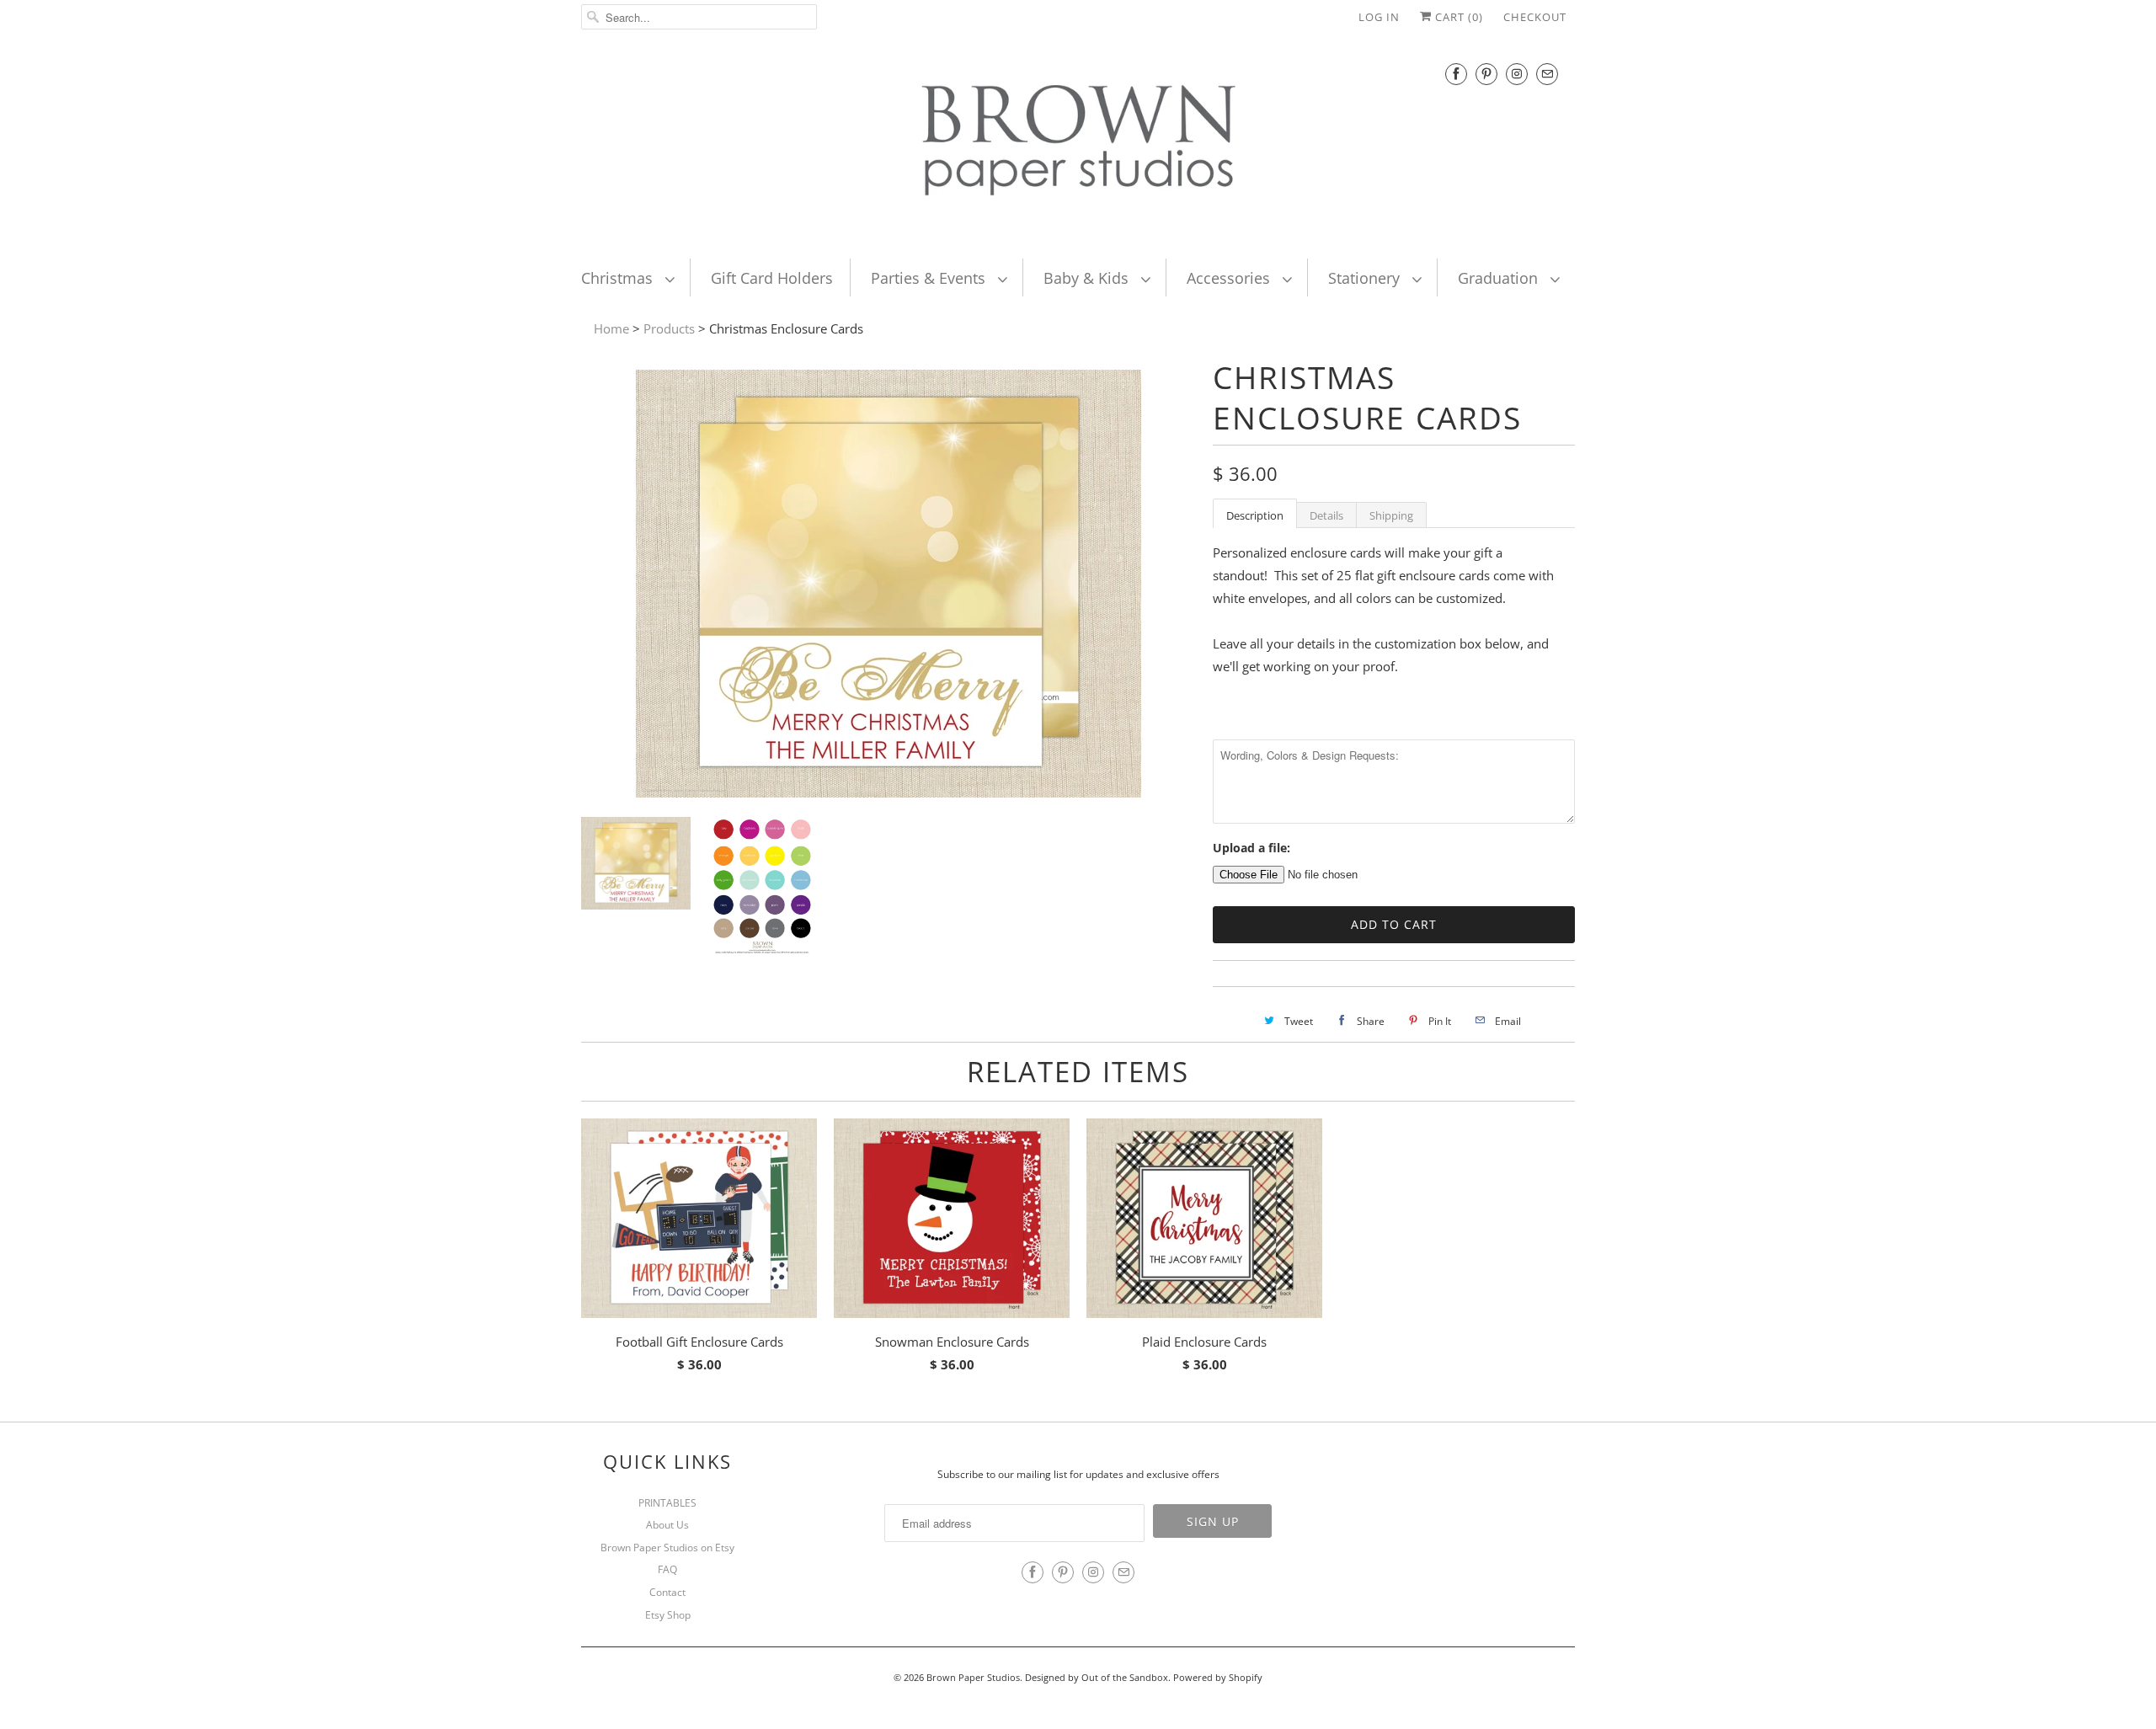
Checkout (1535, 17)
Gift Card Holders (772, 278)
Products (669, 328)
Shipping (1391, 515)
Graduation (1500, 278)
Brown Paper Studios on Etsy (667, 1548)
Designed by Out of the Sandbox (1097, 1677)
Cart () (1457, 17)
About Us (667, 1525)
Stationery (1366, 278)
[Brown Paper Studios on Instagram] (1517, 74)
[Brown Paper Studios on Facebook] (1456, 74)
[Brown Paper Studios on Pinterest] (1486, 74)
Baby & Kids (1088, 278)
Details (1326, 515)
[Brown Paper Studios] (1078, 144)
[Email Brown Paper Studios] (1547, 74)
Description (1255, 515)
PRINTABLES (667, 1503)
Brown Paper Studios (973, 1677)
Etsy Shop (668, 1615)
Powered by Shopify (1218, 1677)
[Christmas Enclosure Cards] (889, 792)
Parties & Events (930, 278)
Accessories (1230, 278)
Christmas (619, 278)
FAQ (667, 1569)
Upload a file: (1251, 848)
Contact (667, 1592)
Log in (1379, 17)
